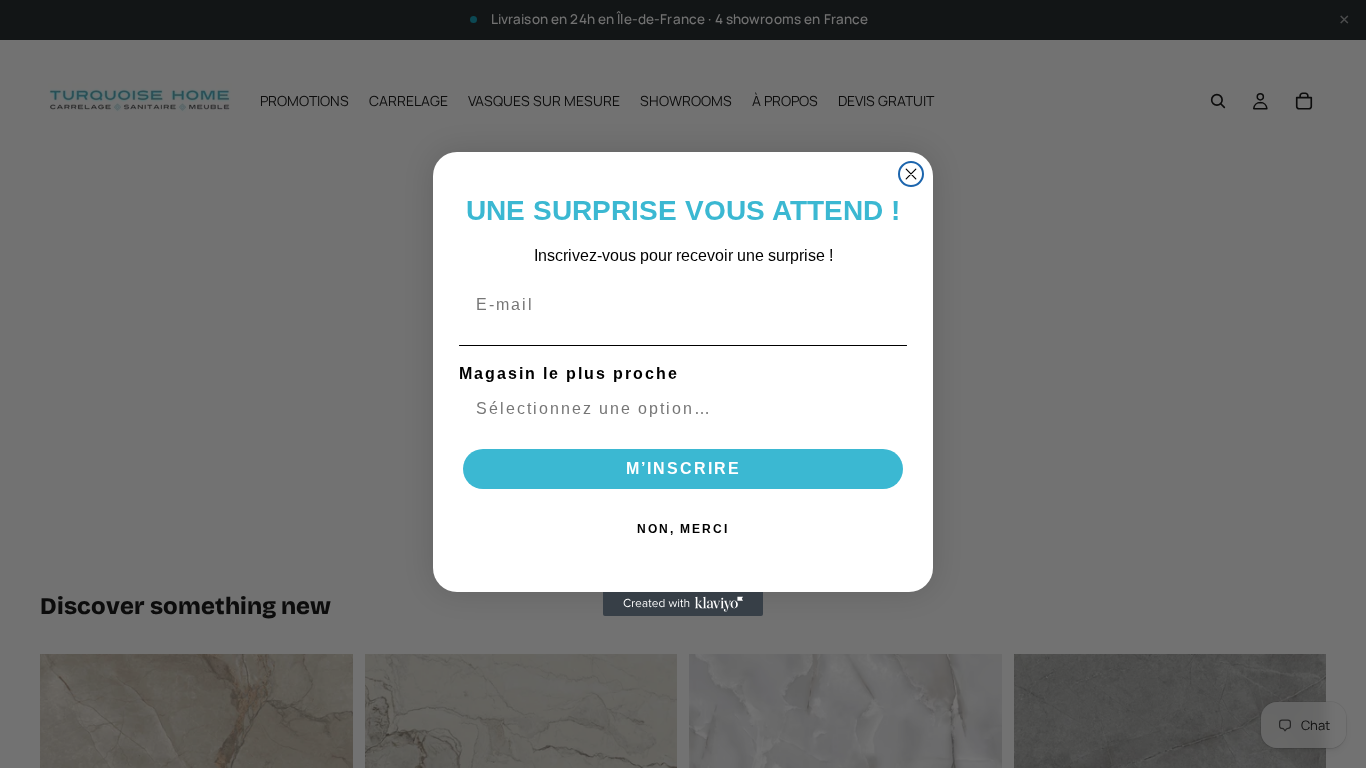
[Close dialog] (911, 174)
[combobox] (677, 409)
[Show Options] (888, 409)
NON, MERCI (683, 529)
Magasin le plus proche (569, 373)
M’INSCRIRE (683, 468)
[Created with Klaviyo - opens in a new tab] (683, 604)
